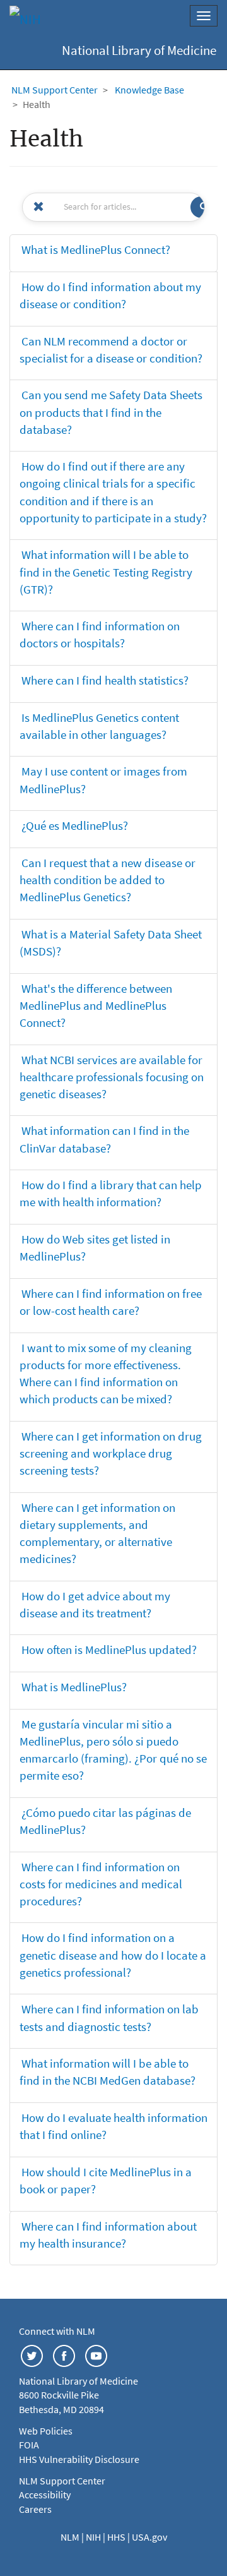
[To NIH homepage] (25, 19)
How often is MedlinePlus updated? (109, 1650)
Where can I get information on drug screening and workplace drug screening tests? (111, 1453)
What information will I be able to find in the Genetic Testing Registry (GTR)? (106, 572)
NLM (71, 2537)
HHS (117, 2537)
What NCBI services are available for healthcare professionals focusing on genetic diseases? (112, 1077)
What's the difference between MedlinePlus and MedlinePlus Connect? (96, 1005)
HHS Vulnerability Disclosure (79, 2459)
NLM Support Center (55, 90)
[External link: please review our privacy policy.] (32, 2354)
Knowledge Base (149, 90)
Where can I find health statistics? (105, 680)
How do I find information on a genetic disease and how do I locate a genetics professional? (113, 1955)
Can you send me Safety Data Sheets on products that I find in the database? (111, 412)
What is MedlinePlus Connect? (96, 249)
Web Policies (46, 2431)
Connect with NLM (57, 2331)
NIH (94, 2537)
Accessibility (45, 2495)
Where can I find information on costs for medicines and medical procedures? (101, 1884)
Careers (35, 2509)
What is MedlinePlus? (74, 1687)
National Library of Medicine (139, 51)
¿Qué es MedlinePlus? (75, 825)
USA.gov (149, 2537)
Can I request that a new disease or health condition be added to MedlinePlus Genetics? (108, 880)
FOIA (29, 2445)
